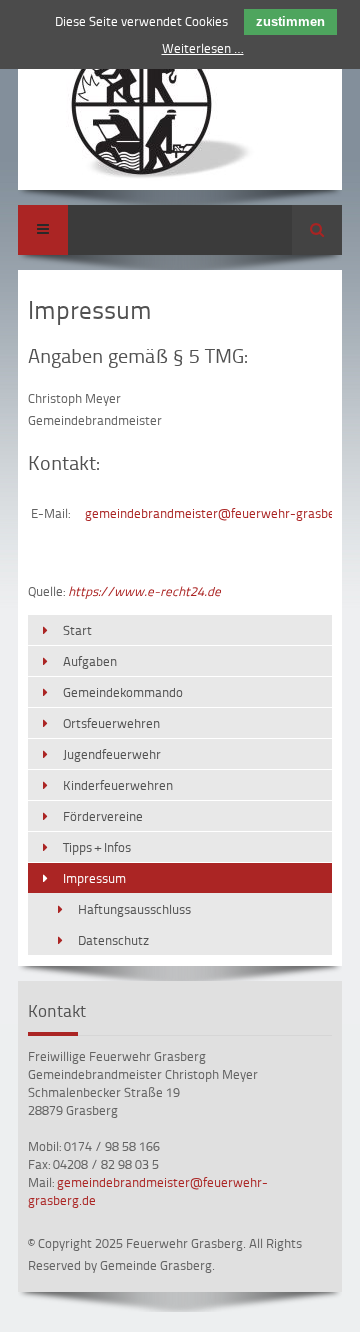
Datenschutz (113, 940)
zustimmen (290, 21)
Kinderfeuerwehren (118, 785)
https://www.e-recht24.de (144, 591)
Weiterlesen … (203, 48)
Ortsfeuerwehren (111, 723)
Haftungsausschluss (134, 909)
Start (77, 630)
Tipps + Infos (97, 847)
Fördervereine (103, 816)
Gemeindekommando (123, 692)
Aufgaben (90, 661)
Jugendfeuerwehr (112, 754)
